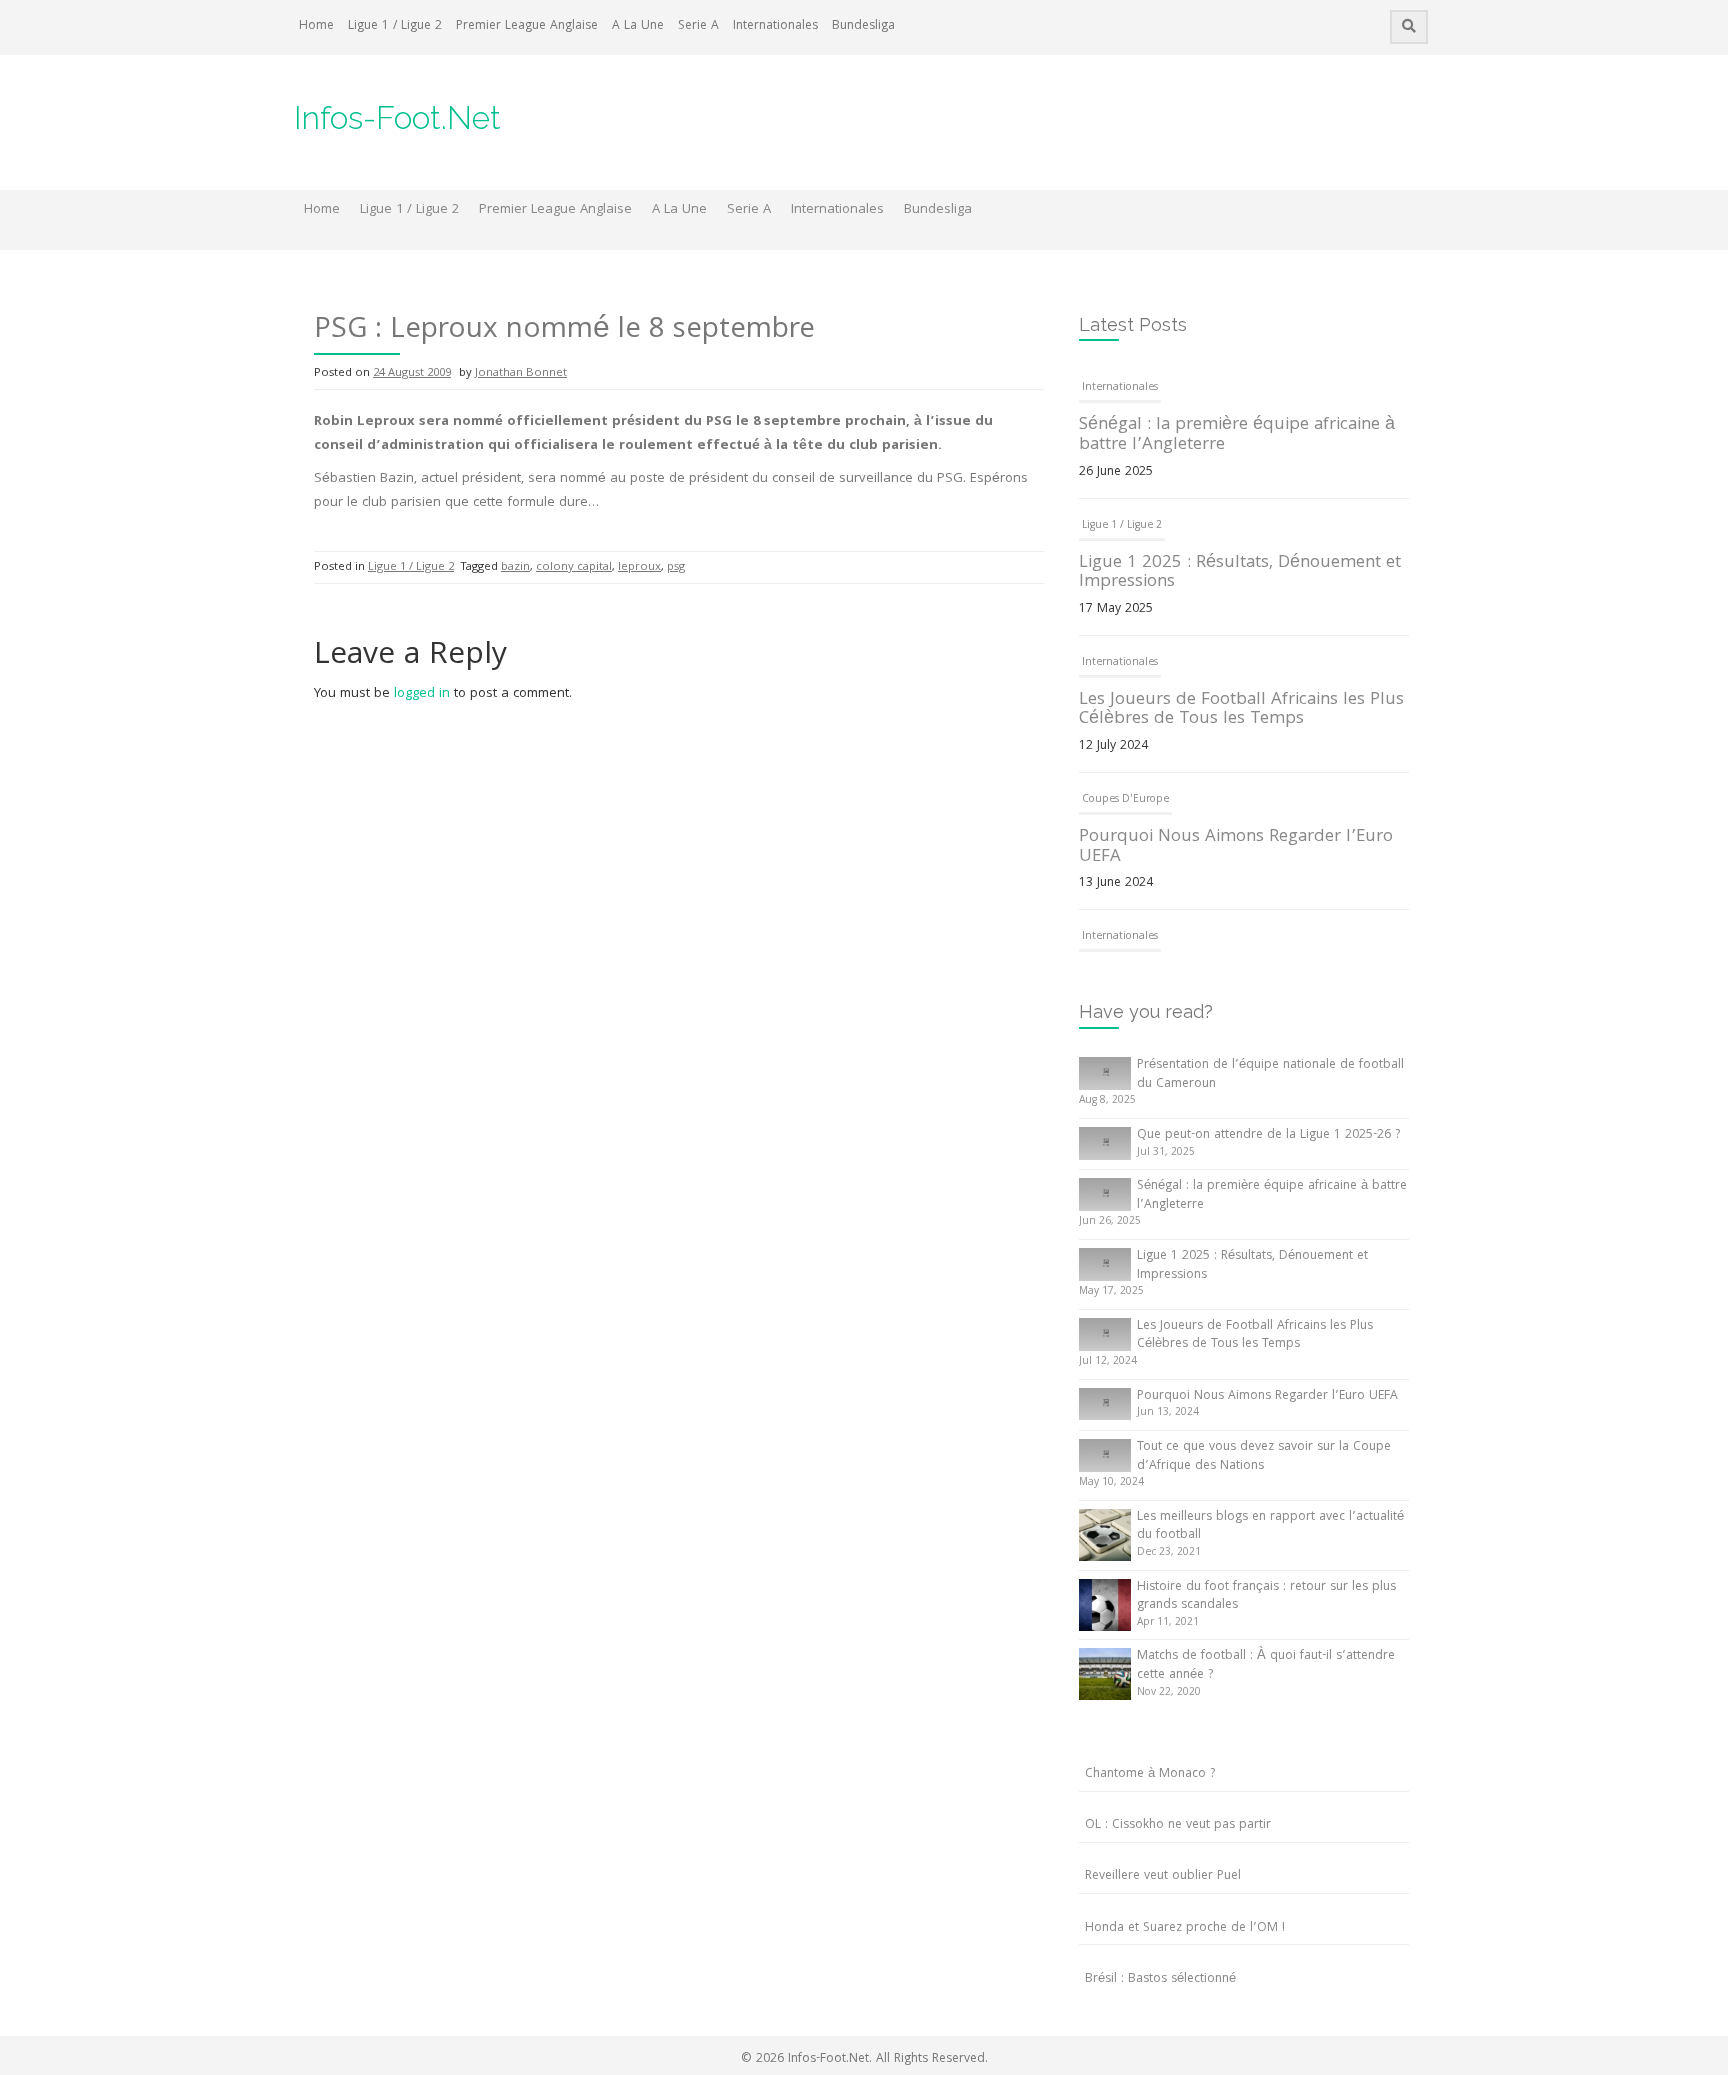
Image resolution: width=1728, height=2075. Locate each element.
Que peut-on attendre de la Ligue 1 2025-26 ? (1268, 1135)
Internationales (775, 26)
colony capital (574, 567)
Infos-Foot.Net (397, 117)
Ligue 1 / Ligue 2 (395, 26)
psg (676, 567)
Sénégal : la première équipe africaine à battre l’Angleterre (1237, 435)
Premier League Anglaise (527, 26)
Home (316, 26)
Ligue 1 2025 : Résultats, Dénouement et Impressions (1240, 573)
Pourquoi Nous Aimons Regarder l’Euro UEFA (1236, 847)
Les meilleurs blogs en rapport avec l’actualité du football (1270, 1527)
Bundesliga (863, 26)
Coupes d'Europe (1125, 800)
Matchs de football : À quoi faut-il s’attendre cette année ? (1266, 1666)
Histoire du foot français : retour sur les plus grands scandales (1266, 1597)
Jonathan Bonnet (521, 373)
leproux (639, 567)
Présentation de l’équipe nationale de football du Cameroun (1270, 1075)
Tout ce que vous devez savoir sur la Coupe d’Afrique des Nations (1264, 1457)
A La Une (638, 26)
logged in (422, 694)
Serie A (698, 26)
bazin (515, 567)
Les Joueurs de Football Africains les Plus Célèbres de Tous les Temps (1241, 710)
